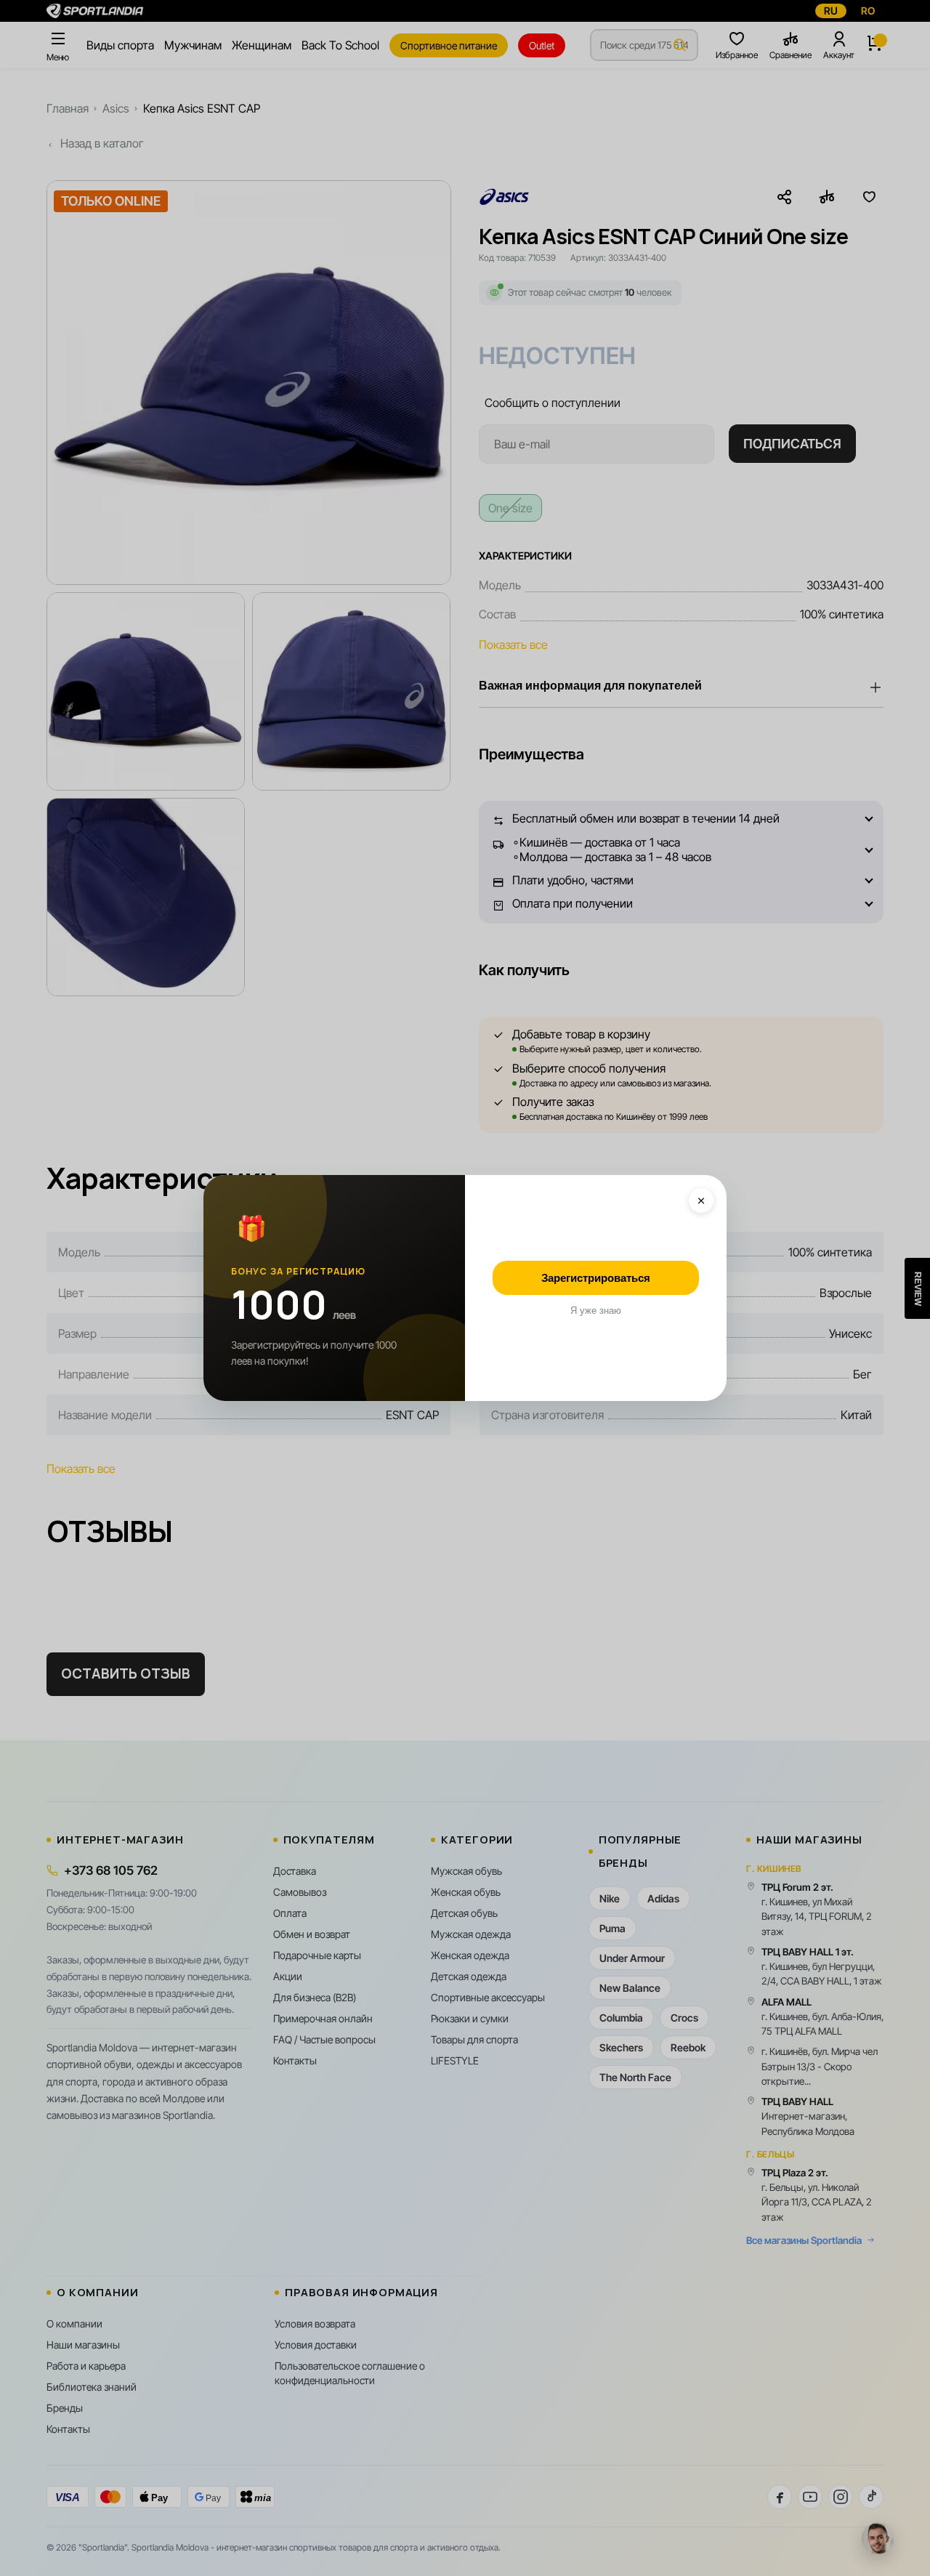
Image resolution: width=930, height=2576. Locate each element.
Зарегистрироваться (596, 1278)
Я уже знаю (596, 1311)
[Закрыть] (701, 1200)
